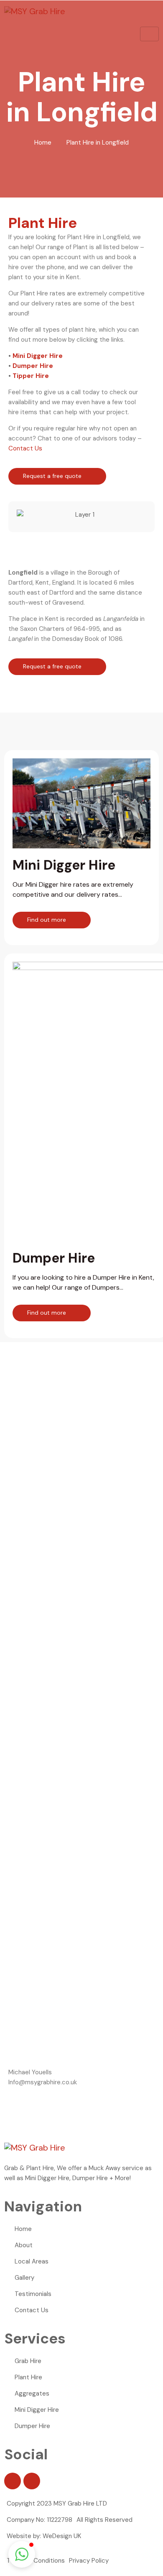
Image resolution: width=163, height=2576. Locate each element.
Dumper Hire (33, 366)
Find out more (47, 920)
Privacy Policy (89, 2561)
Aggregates (32, 2393)
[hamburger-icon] (149, 34)
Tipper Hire (31, 376)
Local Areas (32, 2261)
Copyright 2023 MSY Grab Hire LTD (57, 2503)
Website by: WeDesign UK (44, 2536)
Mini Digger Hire (38, 356)
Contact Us (25, 448)
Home (43, 143)
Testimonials (33, 2294)
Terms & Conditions (36, 2561)
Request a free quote (53, 476)
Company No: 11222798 (39, 2520)
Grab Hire (28, 2361)
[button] (25, 515)
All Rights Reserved (104, 2520)
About (24, 2245)
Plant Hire (28, 2377)
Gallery (24, 2278)
